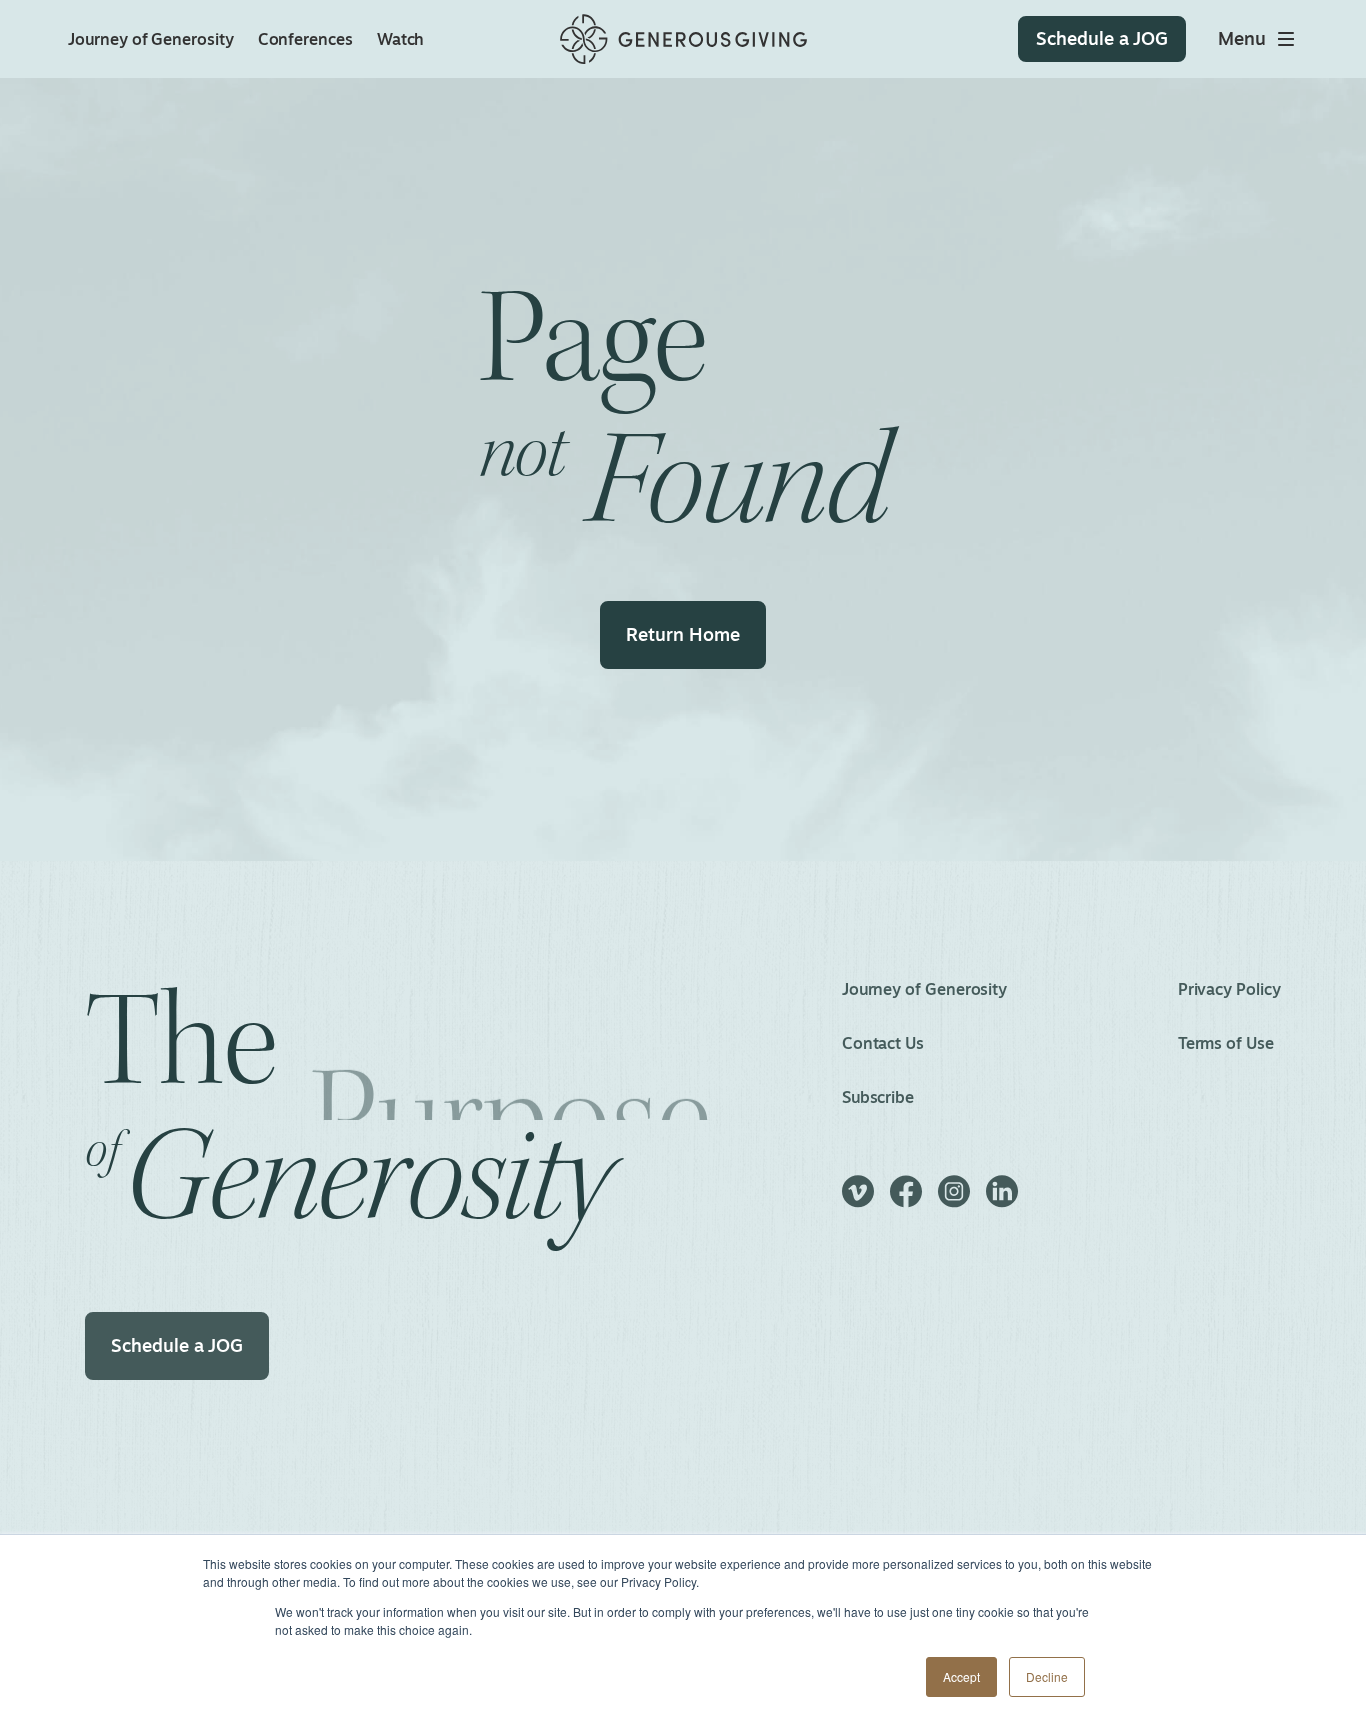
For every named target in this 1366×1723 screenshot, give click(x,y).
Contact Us (883, 1043)
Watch (401, 39)
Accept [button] (961, 1676)
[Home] (683, 39)
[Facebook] (906, 1200)
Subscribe (878, 1097)
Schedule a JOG (177, 1345)
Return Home (682, 634)
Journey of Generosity (150, 39)
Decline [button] (1047, 1676)
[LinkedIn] (1002, 1200)
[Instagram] (954, 1200)
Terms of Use (1226, 1043)
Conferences (305, 39)
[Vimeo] (858, 1200)
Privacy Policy (1229, 989)
